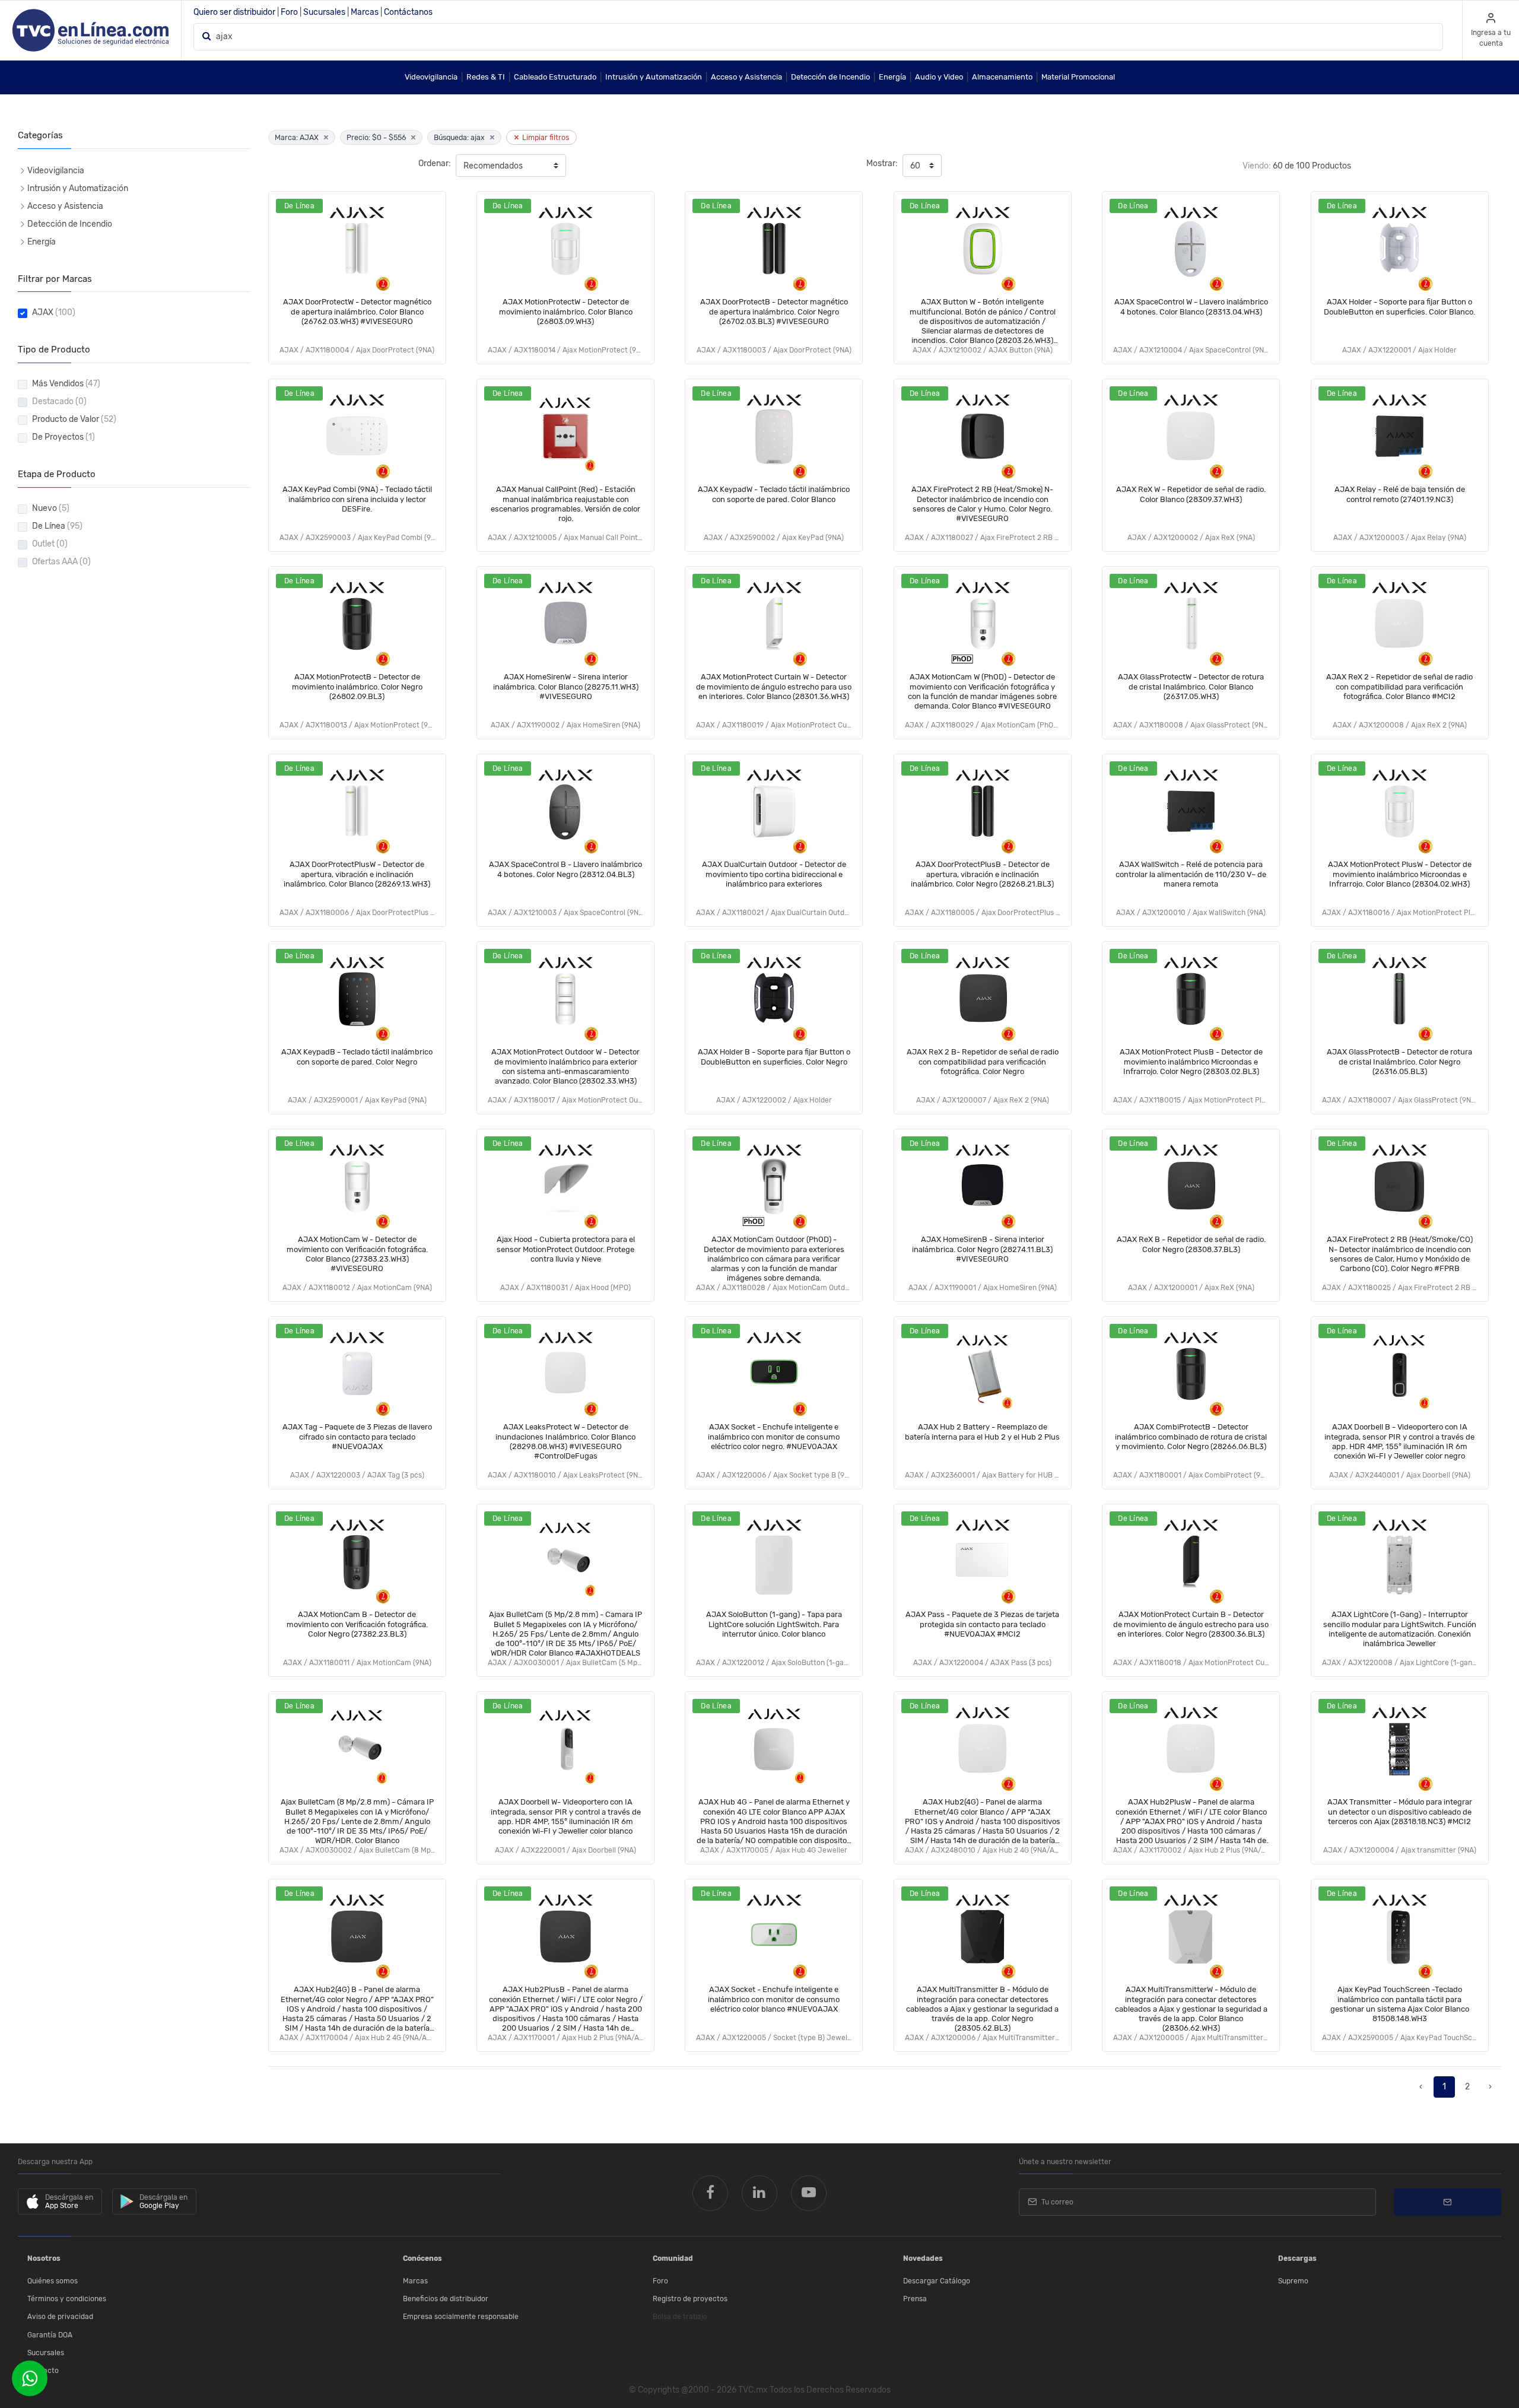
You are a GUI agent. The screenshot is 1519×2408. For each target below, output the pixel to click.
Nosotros (44, 2258)
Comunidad (673, 2258)
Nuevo (51, 508)
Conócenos (422, 2258)
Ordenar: (435, 163)
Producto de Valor (74, 419)
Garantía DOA (50, 2335)
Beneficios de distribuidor (446, 2299)
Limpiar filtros (541, 137)
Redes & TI (486, 77)
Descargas (1297, 2258)
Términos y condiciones (67, 2299)
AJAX (54, 312)
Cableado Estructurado (555, 77)
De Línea (57, 526)
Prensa (915, 2299)
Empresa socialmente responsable (461, 2317)
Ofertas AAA (61, 562)
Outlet (50, 544)
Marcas (365, 12)
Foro (289, 12)
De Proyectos (63, 437)
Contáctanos (408, 12)
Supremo (1293, 2281)
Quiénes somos (53, 2281)
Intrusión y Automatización (654, 77)
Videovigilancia (431, 77)
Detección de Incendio (830, 77)
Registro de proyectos (690, 2299)
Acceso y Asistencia (746, 77)
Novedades (923, 2258)
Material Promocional (1078, 77)
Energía (892, 77)
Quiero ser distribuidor (234, 12)
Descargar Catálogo (937, 2281)
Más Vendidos (66, 384)
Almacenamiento (1002, 77)
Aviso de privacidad (60, 2317)
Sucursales (324, 12)
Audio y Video (939, 77)
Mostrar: (882, 163)
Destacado (59, 401)
